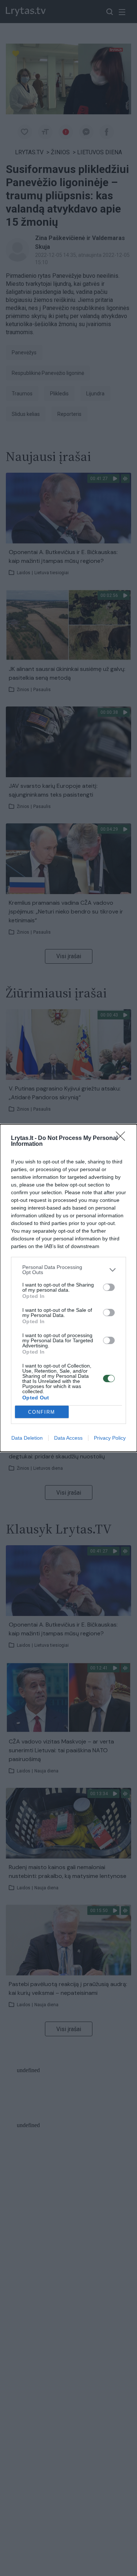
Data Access (68, 1438)
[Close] (123, 1138)
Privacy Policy (110, 1438)
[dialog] (68, 1288)
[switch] (109, 1287)
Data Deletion (27, 1438)
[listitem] (68, 1270)
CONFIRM (42, 1412)
